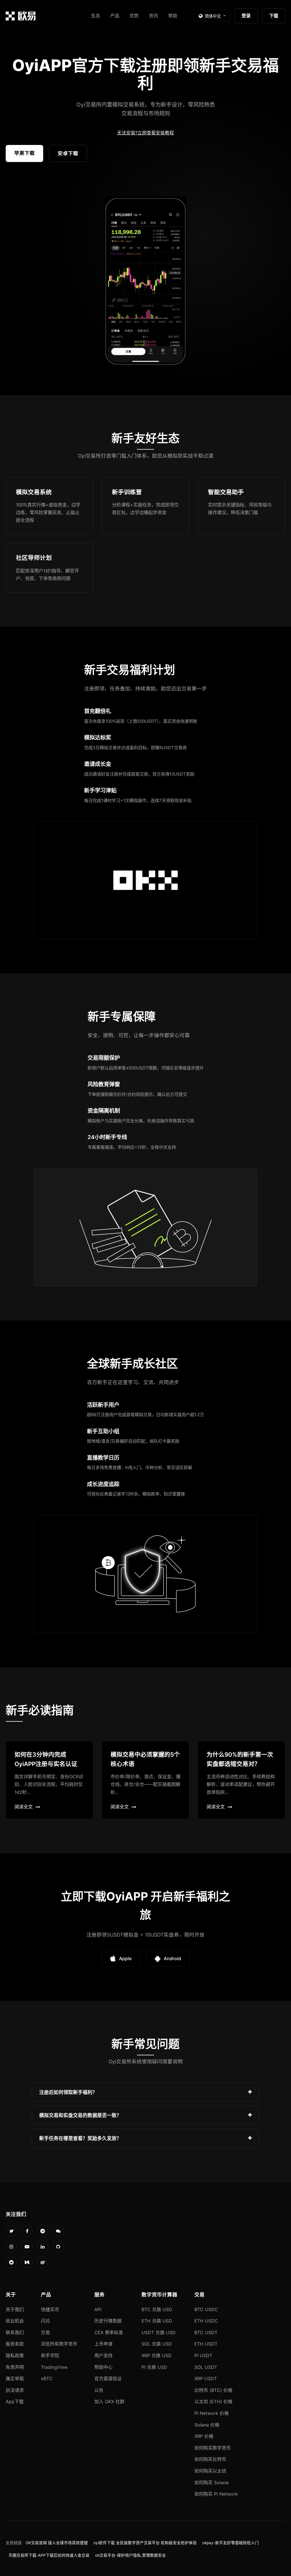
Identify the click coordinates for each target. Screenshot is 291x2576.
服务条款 (15, 2344)
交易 (45, 2332)
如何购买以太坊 (210, 2471)
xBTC (47, 2378)
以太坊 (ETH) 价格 (213, 2402)
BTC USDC (206, 2309)
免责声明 (15, 2367)
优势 (134, 16)
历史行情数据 (108, 2321)
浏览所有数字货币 (59, 2344)
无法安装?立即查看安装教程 (145, 133)
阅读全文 (24, 1807)
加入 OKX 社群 (109, 2402)
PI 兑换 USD (154, 2367)
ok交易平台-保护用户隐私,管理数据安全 (131, 2555)
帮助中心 (103, 2367)
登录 (246, 16)
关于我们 (15, 2309)
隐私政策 (15, 2355)
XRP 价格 (204, 2436)
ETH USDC (206, 2321)
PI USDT (203, 2355)
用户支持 (103, 2355)
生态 (95, 16)
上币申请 (103, 2344)
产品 (115, 16)
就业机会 (15, 2321)
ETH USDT (206, 2344)
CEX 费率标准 (109, 2332)
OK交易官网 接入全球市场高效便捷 (57, 2543)
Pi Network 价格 (212, 2413)
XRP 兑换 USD (157, 2355)
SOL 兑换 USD (157, 2344)
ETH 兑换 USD (157, 2321)
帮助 (173, 16)
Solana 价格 (207, 2425)
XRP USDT (206, 2378)
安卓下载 (68, 153)
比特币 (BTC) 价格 (213, 2390)
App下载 (15, 2402)
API (98, 2309)
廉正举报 (15, 2378)
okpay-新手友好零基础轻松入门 (231, 2543)
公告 (99, 2390)
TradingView (54, 2367)
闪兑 (45, 2321)
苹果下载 (24, 153)
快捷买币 (50, 2309)
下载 (274, 16)
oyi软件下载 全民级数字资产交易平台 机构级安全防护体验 (145, 2543)
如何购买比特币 (210, 2459)
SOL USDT (206, 2367)
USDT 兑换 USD (159, 2332)
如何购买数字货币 (213, 2448)
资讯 (153, 16)
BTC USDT (206, 2332)
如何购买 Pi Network (216, 2494)
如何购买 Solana (211, 2482)
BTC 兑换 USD (157, 2309)
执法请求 (15, 2390)
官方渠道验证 (108, 2378)
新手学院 (50, 2355)
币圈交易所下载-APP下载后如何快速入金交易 (49, 2555)
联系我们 (15, 2332)
